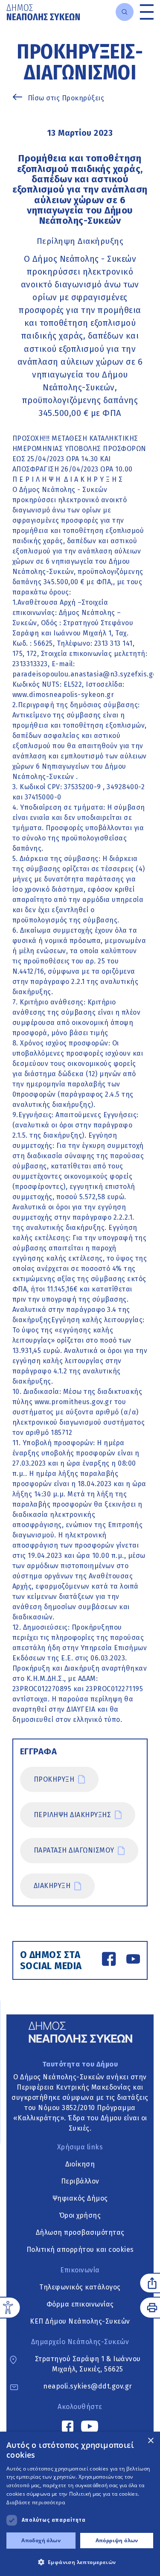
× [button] (150, 2441)
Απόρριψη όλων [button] (117, 2540)
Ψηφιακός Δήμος (80, 2198)
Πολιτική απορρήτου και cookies (80, 2250)
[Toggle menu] (147, 12)
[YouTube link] (133, 1960)
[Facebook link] (109, 1960)
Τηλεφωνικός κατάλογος (80, 2287)
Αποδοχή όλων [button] (41, 2540)
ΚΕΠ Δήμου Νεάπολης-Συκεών (80, 2321)
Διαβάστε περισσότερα (36, 2502)
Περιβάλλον (80, 2181)
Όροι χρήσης (80, 2215)
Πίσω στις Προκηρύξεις (66, 98)
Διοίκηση (80, 2164)
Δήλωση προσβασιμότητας (80, 2232)
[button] (80, 2562)
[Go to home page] (43, 12)
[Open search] (125, 12)
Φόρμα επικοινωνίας (80, 2304)
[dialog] (80, 2504)
